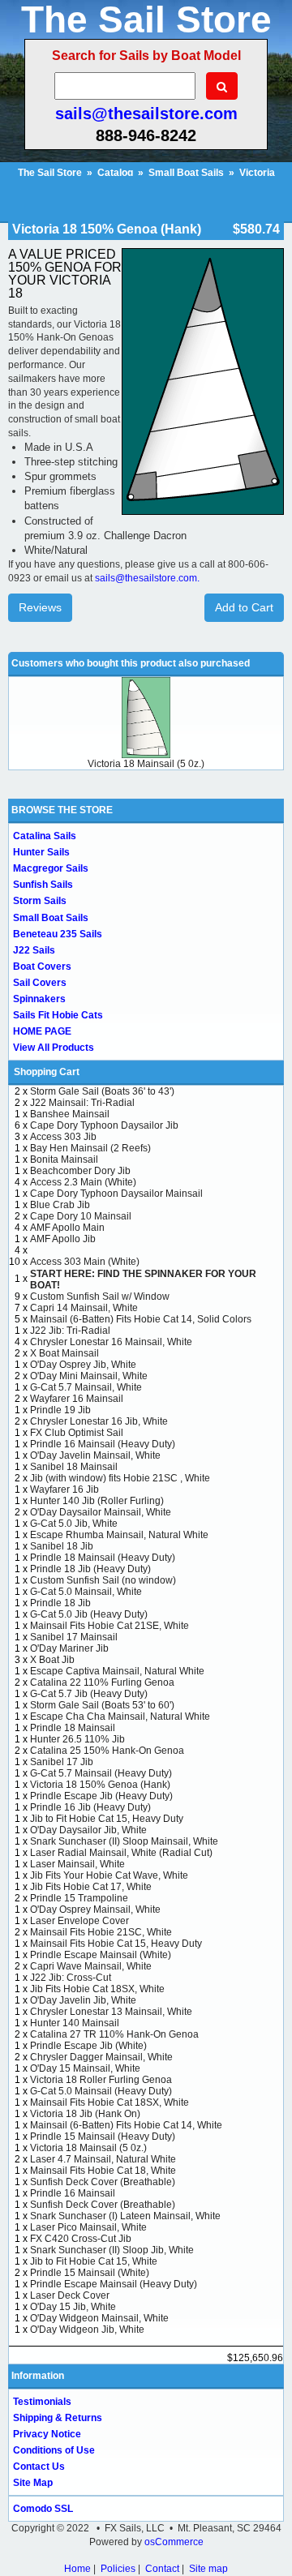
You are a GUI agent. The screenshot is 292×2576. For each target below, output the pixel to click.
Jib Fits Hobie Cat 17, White (91, 1887)
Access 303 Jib (63, 1137)
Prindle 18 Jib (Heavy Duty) (90, 1569)
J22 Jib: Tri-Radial (70, 1331)
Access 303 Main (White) (85, 1262)
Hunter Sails (41, 852)
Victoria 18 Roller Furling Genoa (101, 2080)
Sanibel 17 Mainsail (74, 1637)
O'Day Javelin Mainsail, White (95, 1455)
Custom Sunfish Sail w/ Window (100, 1297)
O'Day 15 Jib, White (73, 2307)
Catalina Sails (45, 836)
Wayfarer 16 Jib (64, 1489)
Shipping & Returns (58, 2418)
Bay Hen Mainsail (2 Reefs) (90, 1148)
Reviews (40, 607)
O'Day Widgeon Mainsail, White (99, 2318)
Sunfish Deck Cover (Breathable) (103, 2182)
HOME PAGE (42, 1031)
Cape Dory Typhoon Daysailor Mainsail (116, 1194)
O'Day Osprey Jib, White (83, 1365)
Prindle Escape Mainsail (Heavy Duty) (114, 2284)
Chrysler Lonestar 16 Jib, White (99, 1421)
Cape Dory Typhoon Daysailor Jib (104, 1125)
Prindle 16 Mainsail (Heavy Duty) (103, 1444)
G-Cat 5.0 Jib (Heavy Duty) (89, 1614)
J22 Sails (34, 950)
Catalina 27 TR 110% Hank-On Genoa (114, 2034)
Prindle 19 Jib (60, 1410)
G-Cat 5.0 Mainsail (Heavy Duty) (101, 2091)
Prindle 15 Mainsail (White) (90, 2273)
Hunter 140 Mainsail (75, 2023)
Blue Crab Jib (60, 1205)
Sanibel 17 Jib (62, 1762)
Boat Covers (42, 967)
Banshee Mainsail (70, 1114)
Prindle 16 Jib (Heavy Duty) (90, 1807)
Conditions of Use (54, 2450)
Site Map (33, 2483)
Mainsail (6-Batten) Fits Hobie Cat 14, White (126, 2125)
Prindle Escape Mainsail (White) (101, 1955)
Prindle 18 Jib (60, 1603)
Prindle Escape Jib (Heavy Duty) (101, 1796)
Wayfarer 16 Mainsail (77, 1399)
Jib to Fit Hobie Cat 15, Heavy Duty (107, 1819)
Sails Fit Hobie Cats (58, 1015)
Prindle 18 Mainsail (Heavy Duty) (103, 1558)
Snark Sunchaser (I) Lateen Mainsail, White (125, 2216)
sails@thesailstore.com (146, 114)
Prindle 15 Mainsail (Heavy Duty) (103, 2137)
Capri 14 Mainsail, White (84, 1308)
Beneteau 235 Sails (58, 934)
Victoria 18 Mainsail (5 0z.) (146, 764)
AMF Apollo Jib (63, 1239)
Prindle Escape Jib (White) (88, 2046)
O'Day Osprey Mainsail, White (95, 1909)
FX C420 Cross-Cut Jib (81, 2239)
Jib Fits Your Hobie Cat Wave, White (109, 1875)
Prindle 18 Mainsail (73, 1728)
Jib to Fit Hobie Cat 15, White (94, 2261)
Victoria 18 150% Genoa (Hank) (100, 1785)
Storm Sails (40, 901)
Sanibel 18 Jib (62, 1546)
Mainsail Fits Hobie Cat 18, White (103, 2171)
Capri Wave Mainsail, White (91, 1966)
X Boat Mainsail (64, 1353)
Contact (162, 2569)
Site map (208, 2569)
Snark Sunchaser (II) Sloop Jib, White (112, 2250)
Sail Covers (40, 983)
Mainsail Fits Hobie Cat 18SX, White (109, 2102)
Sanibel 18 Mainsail (74, 1467)
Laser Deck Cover (70, 2295)
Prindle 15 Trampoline (79, 1898)
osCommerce (174, 2542)
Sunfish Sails (43, 885)
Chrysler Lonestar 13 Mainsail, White (111, 2012)
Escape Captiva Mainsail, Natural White (117, 1671)
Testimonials (42, 2402)
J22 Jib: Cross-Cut (71, 1978)
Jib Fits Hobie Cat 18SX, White (97, 1989)
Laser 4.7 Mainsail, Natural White (103, 2159)
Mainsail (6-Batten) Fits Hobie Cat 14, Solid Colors (141, 1319)
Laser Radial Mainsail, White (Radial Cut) (121, 1853)
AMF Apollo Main (67, 1228)
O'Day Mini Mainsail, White (89, 1376)
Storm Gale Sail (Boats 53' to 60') (102, 1705)
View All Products (54, 1048)
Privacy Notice (47, 2434)
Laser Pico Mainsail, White (88, 2227)
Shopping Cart (47, 1072)
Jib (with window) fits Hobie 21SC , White (120, 1478)
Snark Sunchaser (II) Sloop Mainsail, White (124, 1841)
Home (77, 2569)
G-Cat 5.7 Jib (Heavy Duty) (89, 1694)
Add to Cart (244, 607)
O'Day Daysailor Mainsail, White (101, 1512)
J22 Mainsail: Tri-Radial (82, 1103)
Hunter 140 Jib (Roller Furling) (97, 1501)
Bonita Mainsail (64, 1159)
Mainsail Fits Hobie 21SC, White (101, 1932)
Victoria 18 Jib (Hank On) (85, 2114)
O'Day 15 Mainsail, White (85, 2068)
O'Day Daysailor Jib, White (88, 1830)
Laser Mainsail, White (77, 1864)
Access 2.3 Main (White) (83, 1182)
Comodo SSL (43, 2509)
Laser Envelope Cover (79, 1921)
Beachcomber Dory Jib (80, 1171)
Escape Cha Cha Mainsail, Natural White (120, 1717)
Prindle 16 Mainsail (73, 2193)
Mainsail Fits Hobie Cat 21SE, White (109, 1626)
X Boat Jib (52, 1660)
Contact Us (39, 2467)
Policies (118, 2569)
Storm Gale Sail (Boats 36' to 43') (102, 1091)
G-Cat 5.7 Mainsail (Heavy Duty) (101, 1773)
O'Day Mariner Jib (69, 1648)
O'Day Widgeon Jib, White (87, 2330)
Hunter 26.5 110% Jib (77, 1739)
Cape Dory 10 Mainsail (81, 1216)
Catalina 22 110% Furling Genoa (102, 1682)
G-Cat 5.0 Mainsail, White (86, 1592)
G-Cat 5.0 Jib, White (74, 1524)
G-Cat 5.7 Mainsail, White (86, 1387)
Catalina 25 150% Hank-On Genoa (107, 1751)
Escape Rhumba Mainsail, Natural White (119, 1535)
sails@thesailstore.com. (147, 578)
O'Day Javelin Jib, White (83, 2000)
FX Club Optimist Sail (77, 1433)
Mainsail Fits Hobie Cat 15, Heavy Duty (116, 1944)
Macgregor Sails (51, 868)
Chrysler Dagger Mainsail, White (101, 2057)
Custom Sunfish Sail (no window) (103, 1580)
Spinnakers (39, 999)
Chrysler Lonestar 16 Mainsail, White (111, 1342)
